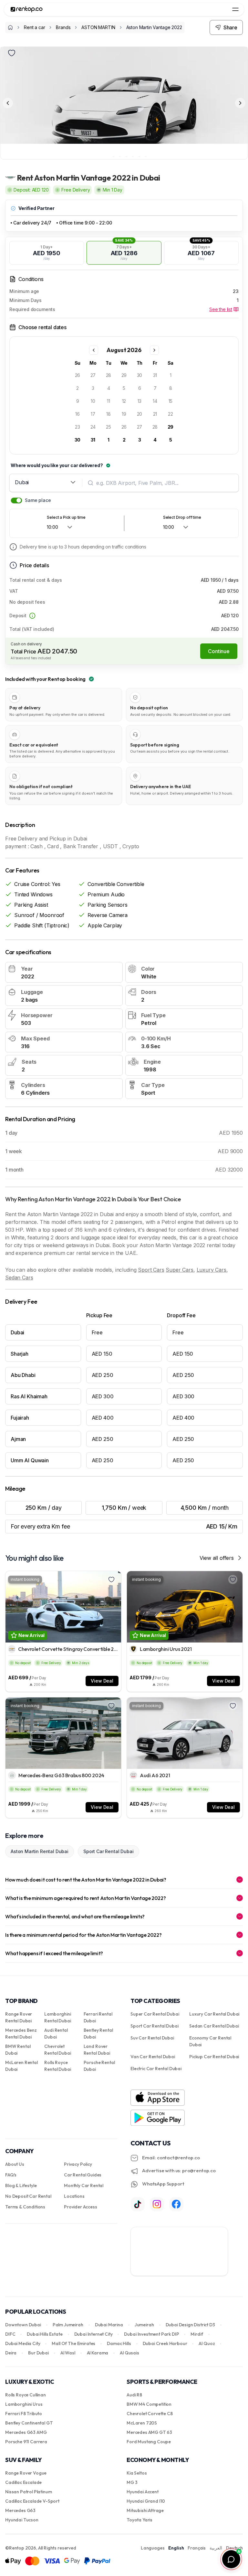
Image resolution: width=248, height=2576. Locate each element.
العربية (216, 2548)
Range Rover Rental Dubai (19, 2017)
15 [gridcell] (171, 401)
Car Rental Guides (83, 2175)
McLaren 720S (142, 2423)
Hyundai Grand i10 (146, 2501)
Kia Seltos (137, 2473)
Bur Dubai (38, 2353)
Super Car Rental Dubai (155, 2014)
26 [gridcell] (78, 375)
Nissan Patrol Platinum (28, 2492)
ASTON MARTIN (98, 27)
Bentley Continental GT (29, 2423)
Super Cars (179, 1270)
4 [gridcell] (109, 388)
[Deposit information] (32, 616)
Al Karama (98, 2353)
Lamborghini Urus (24, 2404)
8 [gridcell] (171, 388)
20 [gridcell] (140, 414)
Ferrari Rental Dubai (98, 2017)
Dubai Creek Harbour (165, 2343)
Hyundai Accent (143, 2492)
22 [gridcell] (170, 414)
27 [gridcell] (93, 375)
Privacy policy (78, 2164)
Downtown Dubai (23, 2325)
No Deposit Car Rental (28, 2196)
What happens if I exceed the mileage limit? (54, 1953)
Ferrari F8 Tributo (24, 2414)
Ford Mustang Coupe (149, 2442)
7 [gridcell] (155, 388)
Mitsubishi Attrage (145, 2510)
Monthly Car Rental (84, 2185)
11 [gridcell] (108, 401)
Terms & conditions (25, 2207)
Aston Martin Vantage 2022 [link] (154, 27)
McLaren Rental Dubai (21, 2066)
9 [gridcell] (78, 401)
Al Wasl (68, 2353)
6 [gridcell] (140, 388)
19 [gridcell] (124, 414)
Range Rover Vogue (26, 2473)
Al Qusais (129, 2353)
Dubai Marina (109, 2325)
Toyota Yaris (139, 2520)
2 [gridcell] (77, 388)
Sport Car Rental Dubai (108, 1851)
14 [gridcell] (155, 401)
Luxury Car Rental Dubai (214, 2014)
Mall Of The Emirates (73, 2343)
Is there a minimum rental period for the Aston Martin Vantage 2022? (83, 1935)
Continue (219, 651)
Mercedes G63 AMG (26, 2432)
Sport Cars (151, 1270)
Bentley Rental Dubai (98, 2034)
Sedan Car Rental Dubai (214, 2026)
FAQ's (11, 2175)
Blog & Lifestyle (21, 2185)
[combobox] (46, 482)
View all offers (217, 1558)
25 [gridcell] (108, 427)
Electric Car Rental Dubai (156, 2069)
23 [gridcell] (77, 427)
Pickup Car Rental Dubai (214, 2057)
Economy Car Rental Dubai (210, 2041)
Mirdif (197, 2334)
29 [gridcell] (124, 375)
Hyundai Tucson (22, 2520)
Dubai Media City (23, 2343)
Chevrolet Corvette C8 (150, 2414)
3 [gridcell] (93, 388)
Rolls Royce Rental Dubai (57, 2066)
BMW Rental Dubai (18, 2050)
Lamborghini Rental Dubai (57, 2017)
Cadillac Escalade (23, 2482)
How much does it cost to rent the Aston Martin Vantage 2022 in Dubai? (86, 1880)
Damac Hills (119, 2343)
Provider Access (81, 2207)
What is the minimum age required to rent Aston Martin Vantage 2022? (85, 1898)
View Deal (102, 1681)
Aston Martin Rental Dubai (40, 1851)
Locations (74, 2196)
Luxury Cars (212, 1270)
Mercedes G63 (20, 2510)
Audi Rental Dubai (56, 2034)
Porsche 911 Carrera (26, 2442)
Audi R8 (134, 2395)
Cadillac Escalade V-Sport (32, 2501)
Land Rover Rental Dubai (97, 2050)
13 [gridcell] (140, 401)
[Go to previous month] (94, 350)
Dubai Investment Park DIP (151, 2334)
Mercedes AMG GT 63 (149, 2432)
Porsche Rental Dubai (99, 2066)
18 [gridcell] (108, 414)
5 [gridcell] (124, 388)
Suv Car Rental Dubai (152, 2038)
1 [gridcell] (171, 375)
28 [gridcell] (109, 375)
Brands (63, 27)
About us (15, 2164)
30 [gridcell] (140, 375)
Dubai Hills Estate (45, 2334)
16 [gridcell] (77, 414)
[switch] (16, 501)
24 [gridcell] (93, 427)
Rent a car (34, 27)
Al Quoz (207, 2343)
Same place (38, 500)
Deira (11, 2353)
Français (197, 2548)
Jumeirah (144, 2325)
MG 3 (132, 2482)
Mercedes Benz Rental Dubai (21, 2034)
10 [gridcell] (93, 401)
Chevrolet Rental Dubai (57, 2050)
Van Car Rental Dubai (153, 2057)
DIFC (10, 2334)
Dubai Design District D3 (190, 2325)
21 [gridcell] (155, 414)
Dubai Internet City (93, 2334)
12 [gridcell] (124, 401)
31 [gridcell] (155, 375)
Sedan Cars (19, 1278)
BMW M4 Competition (149, 2404)
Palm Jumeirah (68, 2325)
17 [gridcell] (93, 414)
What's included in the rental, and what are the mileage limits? (75, 1916)
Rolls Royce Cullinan (26, 2395)
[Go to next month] (154, 350)
